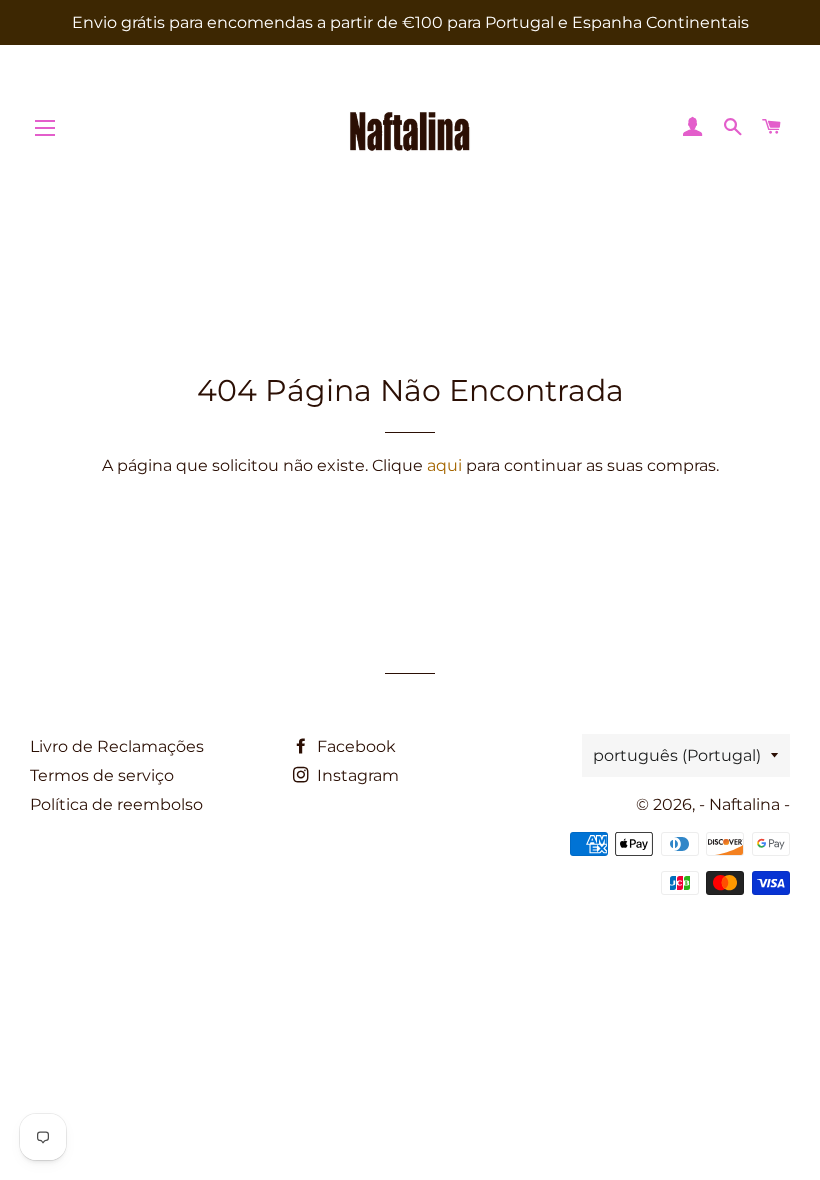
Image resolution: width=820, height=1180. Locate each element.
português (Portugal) (677, 755)
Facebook (354, 746)
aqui (444, 465)
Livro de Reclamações (117, 746)
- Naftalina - (744, 804)
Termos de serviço (102, 775)
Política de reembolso (116, 804)
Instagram (356, 775)
